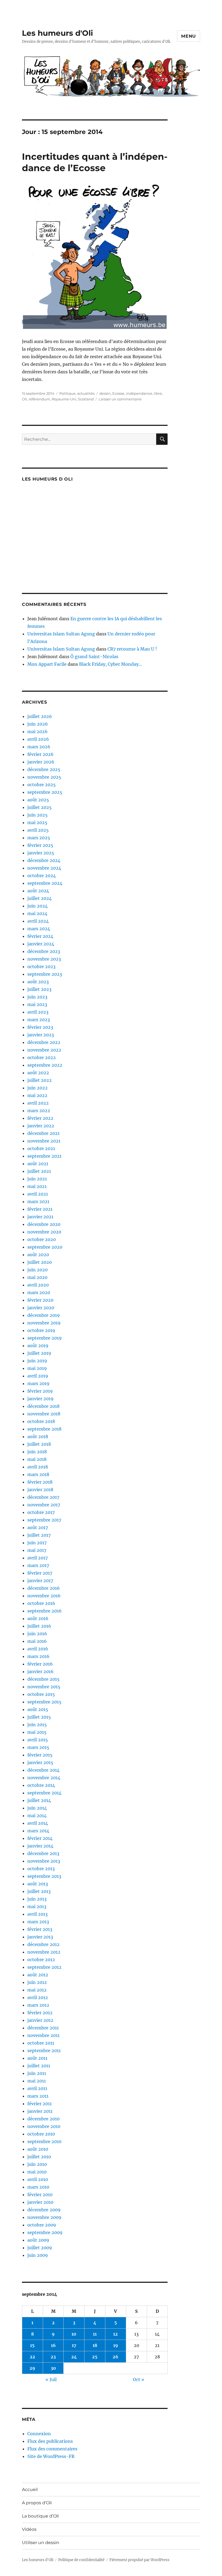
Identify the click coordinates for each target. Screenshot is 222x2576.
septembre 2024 (45, 883)
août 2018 (38, 1436)
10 (74, 2334)
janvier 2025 (41, 853)
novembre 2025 (44, 777)
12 (115, 2334)
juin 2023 (37, 997)
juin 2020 (37, 1270)
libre (158, 393)
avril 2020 (38, 1285)
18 (95, 2345)
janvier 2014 (40, 1846)
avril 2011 (37, 2088)
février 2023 (40, 1027)
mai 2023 (37, 1004)
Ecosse (118, 393)
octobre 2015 (41, 1694)
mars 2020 (39, 1292)
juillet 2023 (39, 989)
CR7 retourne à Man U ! (132, 649)
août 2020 (38, 1255)
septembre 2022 (45, 1065)
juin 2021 (37, 1179)
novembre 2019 (44, 1323)
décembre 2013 (43, 1853)
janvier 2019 (40, 1399)
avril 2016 (38, 1649)
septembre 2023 (45, 974)
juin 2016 (37, 1634)
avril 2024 (38, 921)
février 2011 (40, 2104)
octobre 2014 (41, 1785)
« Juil (51, 2379)
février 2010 (40, 2195)
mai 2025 (37, 822)
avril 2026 (38, 739)
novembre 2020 (44, 1232)
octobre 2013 (41, 1869)
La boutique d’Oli (40, 2516)
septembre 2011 (44, 2051)
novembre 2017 (44, 1505)
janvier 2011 (40, 2111)
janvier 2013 (40, 1937)
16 (53, 2345)
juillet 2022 (40, 1080)
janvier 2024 (41, 944)
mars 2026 (39, 747)
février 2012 (40, 2013)
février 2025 (40, 845)
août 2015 (38, 1709)
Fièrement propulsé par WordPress (139, 2560)
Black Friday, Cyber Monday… (111, 664)
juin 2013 (37, 1899)
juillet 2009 (40, 2248)
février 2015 (40, 1755)
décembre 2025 (44, 769)
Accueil (30, 2490)
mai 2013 (37, 1906)
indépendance (139, 393)
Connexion (39, 2434)
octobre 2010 (41, 2134)
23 (53, 2357)
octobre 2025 (42, 785)
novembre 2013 (44, 1861)
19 (116, 2345)
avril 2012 (38, 1997)
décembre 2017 (43, 1497)
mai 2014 (37, 1816)
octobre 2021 (41, 1148)
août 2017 (38, 1527)
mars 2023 (39, 1020)
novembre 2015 (44, 1687)
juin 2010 (37, 2164)
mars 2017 (38, 1565)
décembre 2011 (43, 2028)
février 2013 (40, 1929)
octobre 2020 (42, 1239)
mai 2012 (37, 1990)
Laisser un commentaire (120, 399)
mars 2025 (39, 838)
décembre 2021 (43, 1133)
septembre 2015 (44, 1702)
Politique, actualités (77, 393)
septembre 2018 (44, 1429)
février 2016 (40, 1664)
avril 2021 (38, 1194)
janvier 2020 (41, 1308)
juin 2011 (37, 2073)
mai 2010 (37, 2172)
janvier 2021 (40, 1217)
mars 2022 (39, 1111)
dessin (105, 393)
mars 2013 (38, 1922)
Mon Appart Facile (47, 664)
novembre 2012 (44, 1952)
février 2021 (40, 1209)
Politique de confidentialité (81, 2560)
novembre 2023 (44, 959)
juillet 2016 (39, 1626)
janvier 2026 (41, 762)
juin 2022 (37, 1088)
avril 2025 (38, 830)
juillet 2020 (40, 1262)
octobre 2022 (42, 1057)
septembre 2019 (45, 1338)
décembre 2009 (44, 2210)
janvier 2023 (41, 1035)
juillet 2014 (39, 1800)
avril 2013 (37, 1914)
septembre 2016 (45, 1611)
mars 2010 (38, 2187)
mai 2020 (37, 1277)
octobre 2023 (41, 967)
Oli (25, 399)
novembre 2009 (44, 2217)
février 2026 (40, 754)
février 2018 (40, 1482)
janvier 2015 (40, 1762)
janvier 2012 (40, 2020)
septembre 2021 (44, 1156)
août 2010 (38, 2149)
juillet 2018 (39, 1444)
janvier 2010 (40, 2202)
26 (115, 2357)
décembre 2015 (43, 1679)
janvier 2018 (40, 1490)
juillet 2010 (39, 2157)
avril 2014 (38, 1823)
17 (74, 2345)
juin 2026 (38, 724)
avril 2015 (38, 1740)
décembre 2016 (44, 1588)
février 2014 (40, 1838)
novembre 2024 (44, 868)
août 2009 (38, 2240)
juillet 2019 (39, 1353)
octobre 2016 (41, 1603)
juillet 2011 (39, 2066)
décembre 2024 (44, 860)
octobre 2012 (41, 1960)
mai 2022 (37, 1095)
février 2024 (40, 936)
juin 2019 (37, 1361)
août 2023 (38, 982)
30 (53, 2368)
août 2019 (38, 1346)
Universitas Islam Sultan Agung (61, 634)
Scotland (86, 399)
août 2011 (37, 2058)
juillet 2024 (40, 898)
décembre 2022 (44, 1042)
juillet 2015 (39, 1717)
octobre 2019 (41, 1330)
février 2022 (40, 1118)
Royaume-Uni (64, 399)
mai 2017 (37, 1550)
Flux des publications (50, 2441)
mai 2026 (37, 732)
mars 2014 (38, 1831)
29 (32, 2368)
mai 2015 (37, 1732)
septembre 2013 (44, 1876)
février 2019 (40, 1391)
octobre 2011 (41, 2043)
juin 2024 (37, 906)
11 (95, 2334)
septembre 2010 (44, 2141)
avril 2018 (38, 1467)
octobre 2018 (41, 1421)
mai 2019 (37, 1368)
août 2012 (38, 1975)
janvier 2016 (40, 1671)
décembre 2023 (44, 951)
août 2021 (38, 1164)
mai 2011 (37, 2081)
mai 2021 (37, 1186)
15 (32, 2345)
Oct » (139, 2379)
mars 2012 (38, 2005)
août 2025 (38, 800)
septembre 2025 (45, 792)
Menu (189, 36)
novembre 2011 (43, 2035)
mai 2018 (37, 1459)
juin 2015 (37, 1725)
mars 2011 (38, 2096)
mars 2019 (38, 1383)
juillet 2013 (39, 1891)
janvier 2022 (41, 1126)
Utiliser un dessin (41, 2543)
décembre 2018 (43, 1406)
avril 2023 (38, 1012)
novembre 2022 (44, 1050)
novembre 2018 (44, 1414)
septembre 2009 (45, 2232)
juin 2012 (37, 1982)
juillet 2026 (40, 716)
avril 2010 (38, 2179)
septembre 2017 (44, 1520)
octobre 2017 (41, 1512)
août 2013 (38, 1884)
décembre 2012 (43, 1944)
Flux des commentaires (52, 2449)
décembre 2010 (43, 2119)
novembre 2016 (44, 1596)
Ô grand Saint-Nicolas (94, 657)
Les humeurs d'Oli (57, 33)
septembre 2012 (44, 1967)
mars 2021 (38, 1202)
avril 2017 (37, 1558)
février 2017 (40, 1573)
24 (74, 2357)
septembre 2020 (45, 1247)
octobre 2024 (42, 876)
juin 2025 (37, 815)
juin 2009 (38, 2255)
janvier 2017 (40, 1581)
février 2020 (40, 1300)
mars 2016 (38, 1656)
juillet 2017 (39, 1535)
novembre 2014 (44, 1778)
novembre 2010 (44, 2126)
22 (32, 2357)
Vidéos (29, 2529)
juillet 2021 (39, 1171)
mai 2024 (37, 913)
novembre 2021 (44, 1141)
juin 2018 (37, 1452)
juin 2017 (37, 1543)
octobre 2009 (42, 2225)
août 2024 (38, 891)
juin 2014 (37, 1808)
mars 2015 (38, 1747)
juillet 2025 (40, 807)
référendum (39, 399)
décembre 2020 (44, 1224)
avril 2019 (38, 1376)
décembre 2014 (43, 1770)
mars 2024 (39, 929)
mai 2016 (37, 1641)
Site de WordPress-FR (51, 2456)
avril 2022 (38, 1103)
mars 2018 (38, 1474)
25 (95, 2357)
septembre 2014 (44, 1793)
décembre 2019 (44, 1315)
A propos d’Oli (37, 2503)
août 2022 (38, 1073)
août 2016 (38, 1618)
